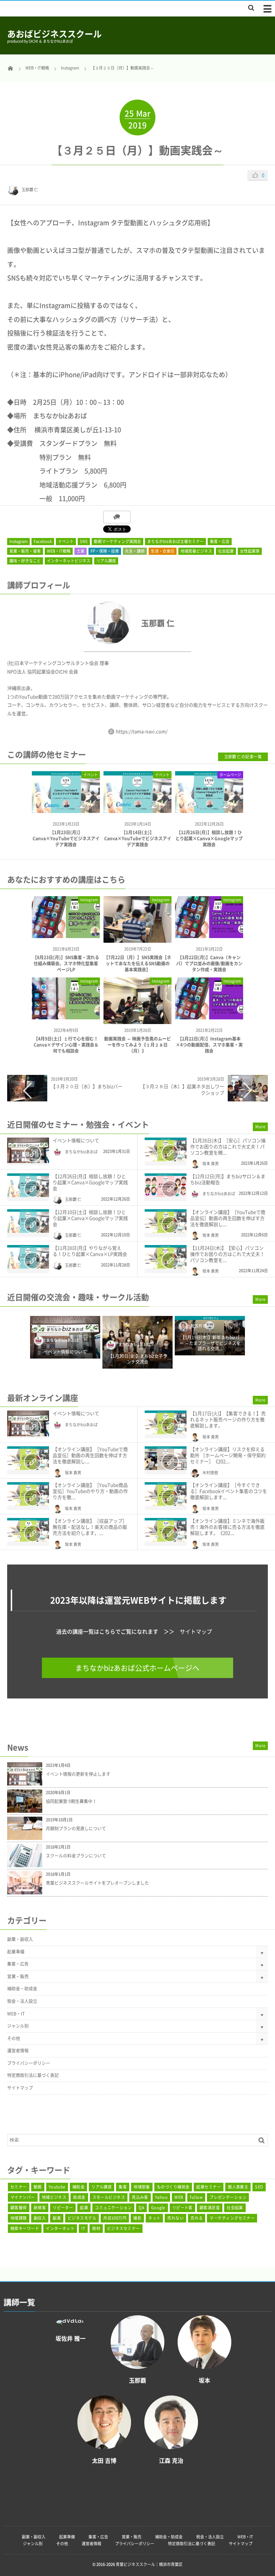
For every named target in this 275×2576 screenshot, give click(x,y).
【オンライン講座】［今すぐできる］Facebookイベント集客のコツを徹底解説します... (229, 1491)
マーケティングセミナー (232, 2218)
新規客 (40, 2208)
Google (158, 2208)
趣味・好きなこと (25, 561)
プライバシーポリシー (29, 2063)
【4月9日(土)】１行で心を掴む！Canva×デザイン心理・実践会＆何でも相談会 (66, 1045)
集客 (123, 2187)
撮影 (137, 2218)
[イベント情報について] (28, 1150)
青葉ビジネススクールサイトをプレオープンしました (97, 1883)
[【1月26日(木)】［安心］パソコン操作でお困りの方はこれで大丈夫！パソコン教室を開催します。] (166, 1149)
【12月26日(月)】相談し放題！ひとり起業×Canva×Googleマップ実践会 (209, 838)
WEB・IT (16, 2014)
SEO (259, 2187)
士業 (81, 551)
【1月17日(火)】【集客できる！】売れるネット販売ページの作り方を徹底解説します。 (228, 1419)
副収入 (40, 2218)
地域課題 (19, 2218)
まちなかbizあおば (81, 1152)
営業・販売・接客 (25, 551)
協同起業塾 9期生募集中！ (71, 1801)
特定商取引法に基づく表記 (33, 2075)
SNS (84, 541)
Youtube (57, 2187)
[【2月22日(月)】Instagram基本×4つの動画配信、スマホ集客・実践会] (209, 1017)
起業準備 (16, 1952)
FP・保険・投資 (105, 551)
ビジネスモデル (82, 2218)
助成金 (79, 2197)
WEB (179, 2197)
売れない (175, 2218)
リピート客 (182, 2208)
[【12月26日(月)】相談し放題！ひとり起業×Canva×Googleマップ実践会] (209, 807)
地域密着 (142, 2187)
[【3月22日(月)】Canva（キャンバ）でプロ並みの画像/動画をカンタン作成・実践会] (209, 935)
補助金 (78, 2187)
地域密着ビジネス (196, 551)
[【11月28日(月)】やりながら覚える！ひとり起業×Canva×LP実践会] (28, 1257)
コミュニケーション (113, 2208)
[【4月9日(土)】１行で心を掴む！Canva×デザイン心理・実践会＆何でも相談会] (66, 1017)
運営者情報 (18, 2051)
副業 (57, 2218)
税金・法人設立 (22, 2001)
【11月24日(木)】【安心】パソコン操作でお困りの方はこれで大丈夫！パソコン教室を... (227, 1254)
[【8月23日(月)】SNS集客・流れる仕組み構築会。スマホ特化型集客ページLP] (66, 935)
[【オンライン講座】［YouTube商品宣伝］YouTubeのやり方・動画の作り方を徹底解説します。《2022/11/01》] (28, 1494)
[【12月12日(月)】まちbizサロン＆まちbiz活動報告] (166, 1185)
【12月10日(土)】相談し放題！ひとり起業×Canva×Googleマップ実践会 (90, 1218)
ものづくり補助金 (173, 2187)
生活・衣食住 (163, 551)
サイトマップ (196, 1631)
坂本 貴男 (211, 1164)
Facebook (43, 541)
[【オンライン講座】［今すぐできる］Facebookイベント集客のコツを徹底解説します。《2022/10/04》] (166, 1494)
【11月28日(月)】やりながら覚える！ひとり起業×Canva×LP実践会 (90, 1251)
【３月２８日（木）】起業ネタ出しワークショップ (182, 1089)
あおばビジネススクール (54, 34)
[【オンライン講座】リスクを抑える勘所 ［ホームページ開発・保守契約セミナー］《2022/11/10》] (166, 1458)
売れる (197, 2218)
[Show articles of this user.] (72, 623)
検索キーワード (25, 2228)
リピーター (63, 2208)
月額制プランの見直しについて (76, 1828)
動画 (38, 2187)
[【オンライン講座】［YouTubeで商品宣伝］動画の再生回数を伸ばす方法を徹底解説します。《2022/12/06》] (166, 1221)
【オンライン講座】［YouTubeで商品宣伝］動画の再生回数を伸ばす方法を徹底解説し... (228, 1218)
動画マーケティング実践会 (117, 541)
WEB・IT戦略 (59, 551)
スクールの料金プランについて (76, 1856)
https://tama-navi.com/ (142, 731)
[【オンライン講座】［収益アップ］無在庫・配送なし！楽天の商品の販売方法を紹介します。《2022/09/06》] (28, 1530)
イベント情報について (76, 1140)
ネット (154, 2218)
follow (196, 2197)
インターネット (60, 2228)
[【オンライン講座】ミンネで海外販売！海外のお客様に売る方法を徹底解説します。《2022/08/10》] (166, 1530)
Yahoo (161, 2197)
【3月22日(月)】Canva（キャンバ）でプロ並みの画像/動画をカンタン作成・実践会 (209, 963)
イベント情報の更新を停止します (78, 1774)
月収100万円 (115, 2218)
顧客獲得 (19, 2208)
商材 (96, 2228)
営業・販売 (18, 1976)
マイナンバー (23, 2197)
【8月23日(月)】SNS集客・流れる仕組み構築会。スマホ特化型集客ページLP (66, 963)
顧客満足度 (210, 2208)
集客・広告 (220, 541)
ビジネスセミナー (124, 2228)
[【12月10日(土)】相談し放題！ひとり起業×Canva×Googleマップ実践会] (28, 1221)
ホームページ (230, 775)
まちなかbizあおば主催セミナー (175, 541)
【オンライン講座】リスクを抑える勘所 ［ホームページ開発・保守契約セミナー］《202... (228, 1455)
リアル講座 (106, 561)
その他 (14, 2038)
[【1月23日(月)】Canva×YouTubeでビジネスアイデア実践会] (66, 807)
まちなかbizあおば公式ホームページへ (137, 1668)
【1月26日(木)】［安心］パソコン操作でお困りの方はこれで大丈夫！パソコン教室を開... (228, 1146)
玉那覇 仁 (30, 190)
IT (83, 2228)
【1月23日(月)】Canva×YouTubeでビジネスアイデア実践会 (66, 838)
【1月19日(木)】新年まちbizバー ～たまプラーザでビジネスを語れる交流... (210, 1343)
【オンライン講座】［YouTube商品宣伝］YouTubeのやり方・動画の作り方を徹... (90, 1491)
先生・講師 (135, 551)
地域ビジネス (54, 2197)
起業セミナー (209, 2187)
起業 (84, 2208)
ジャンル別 (18, 2026)
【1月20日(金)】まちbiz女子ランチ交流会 (138, 1359)
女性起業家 (250, 551)
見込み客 (140, 2197)
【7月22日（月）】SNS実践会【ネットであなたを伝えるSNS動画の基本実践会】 (137, 963)
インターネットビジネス (69, 561)
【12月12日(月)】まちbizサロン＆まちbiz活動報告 (228, 1179)
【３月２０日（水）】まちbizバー (87, 1086)
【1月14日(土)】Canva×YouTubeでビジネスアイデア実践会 (138, 838)
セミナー (19, 2187)
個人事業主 (238, 2187)
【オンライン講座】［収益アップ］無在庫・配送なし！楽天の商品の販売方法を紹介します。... (90, 1527)
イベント (66, 541)
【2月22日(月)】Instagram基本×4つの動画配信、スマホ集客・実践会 (209, 1045)
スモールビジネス (109, 2197)
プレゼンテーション (228, 2197)
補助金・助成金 (22, 1989)
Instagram (18, 541)
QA (141, 2208)
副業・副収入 (20, 1939)
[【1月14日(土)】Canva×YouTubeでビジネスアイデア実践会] (137, 807)
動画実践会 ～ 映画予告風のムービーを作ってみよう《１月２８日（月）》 (137, 1045)
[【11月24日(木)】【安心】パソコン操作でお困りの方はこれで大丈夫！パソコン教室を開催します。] (166, 1257)
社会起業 (226, 551)
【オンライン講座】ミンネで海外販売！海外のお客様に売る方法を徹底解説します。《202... (227, 1527)
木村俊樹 (210, 1473)
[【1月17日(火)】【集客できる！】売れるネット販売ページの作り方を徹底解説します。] (166, 1422)
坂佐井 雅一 (201, 1326)
